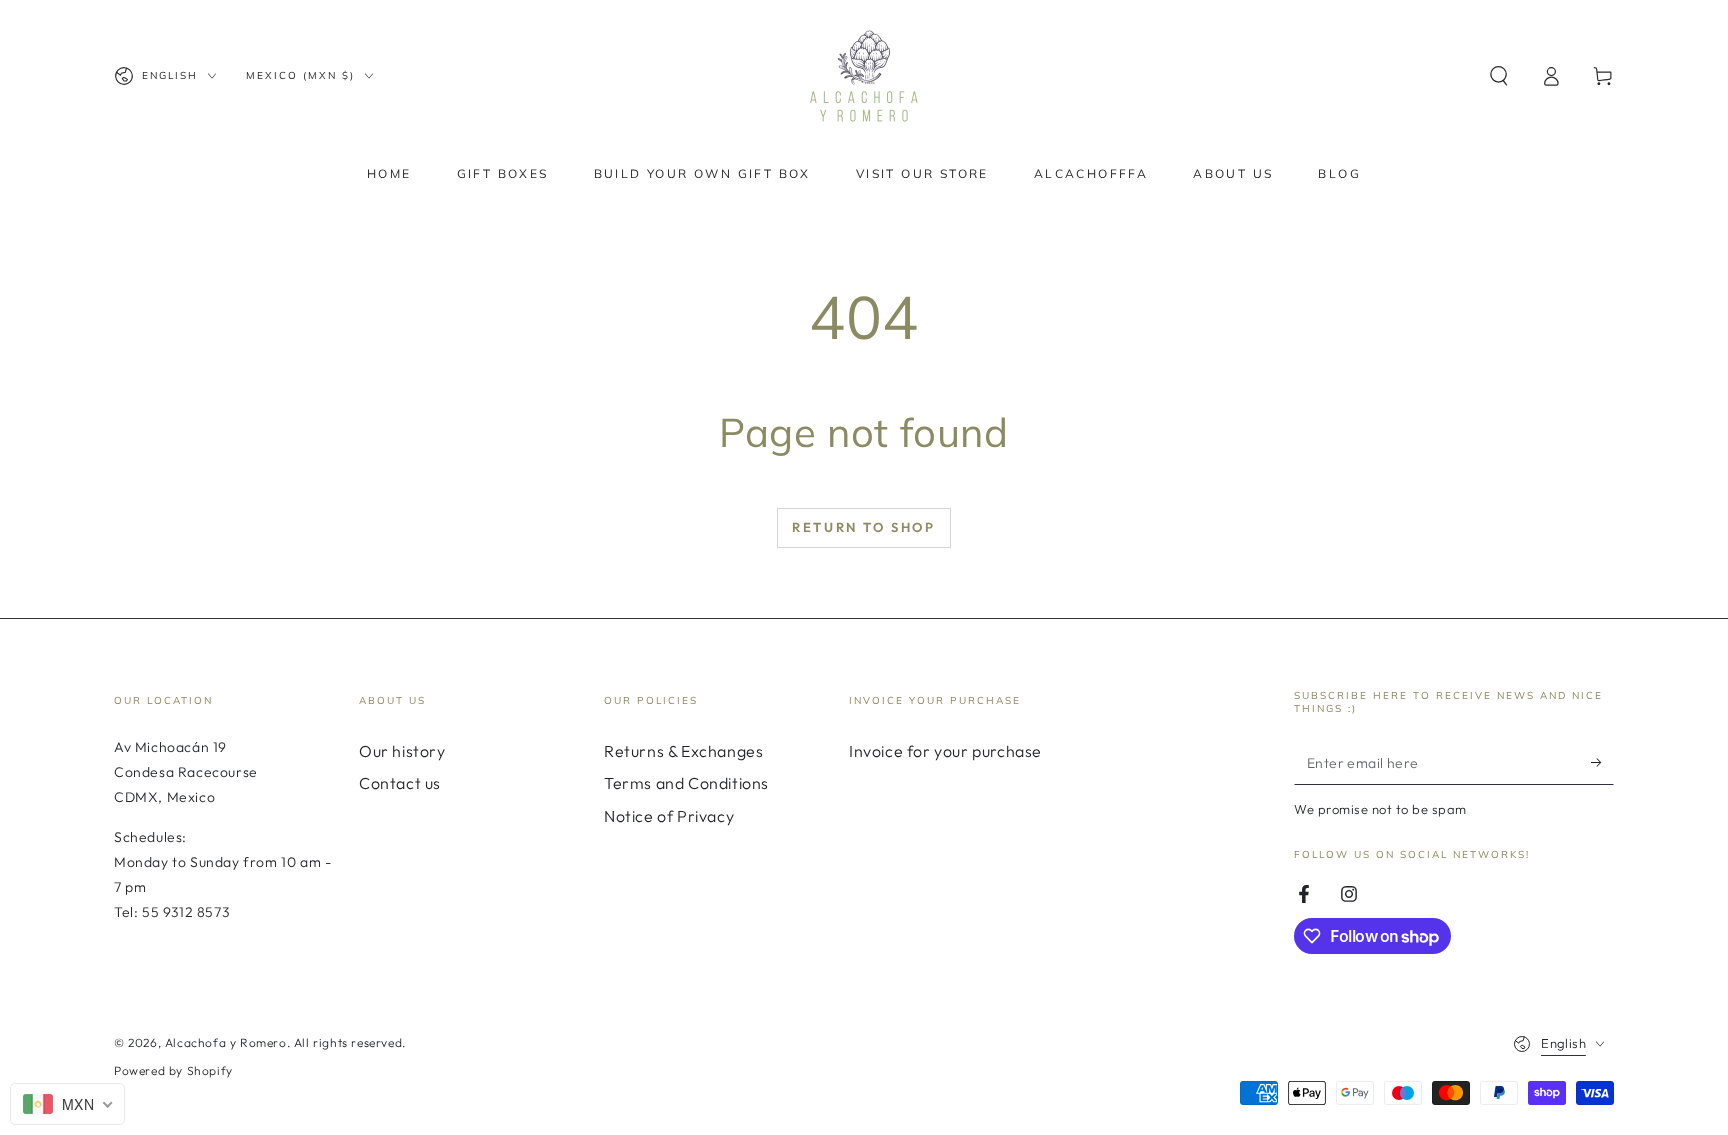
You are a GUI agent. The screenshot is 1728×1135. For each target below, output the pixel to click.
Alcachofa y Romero (226, 1042)
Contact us (400, 783)
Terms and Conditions (686, 783)
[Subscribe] (1602, 762)
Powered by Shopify (173, 1070)
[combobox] (67, 1104)
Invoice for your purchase (945, 751)
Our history (402, 751)
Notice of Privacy (669, 816)
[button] (1499, 76)
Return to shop (863, 527)
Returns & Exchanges (683, 751)
